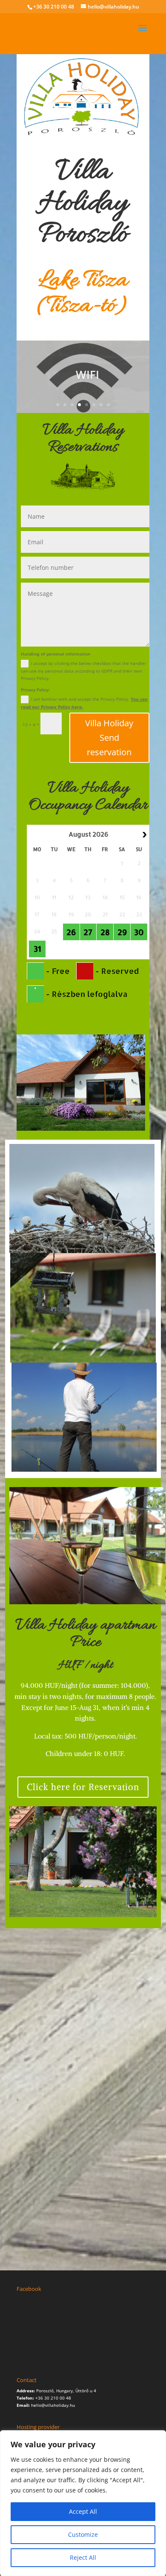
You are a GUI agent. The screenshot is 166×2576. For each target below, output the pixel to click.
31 (37, 949)
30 (139, 932)
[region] (83, 2503)
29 (122, 932)
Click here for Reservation (83, 1787)
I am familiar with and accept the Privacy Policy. (84, 703)
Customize (83, 2534)
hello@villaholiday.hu (53, 2405)
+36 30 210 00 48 (54, 7)
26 (71, 932)
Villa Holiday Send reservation (109, 738)
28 (105, 932)
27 (88, 932)
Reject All (83, 2557)
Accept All (83, 2511)
